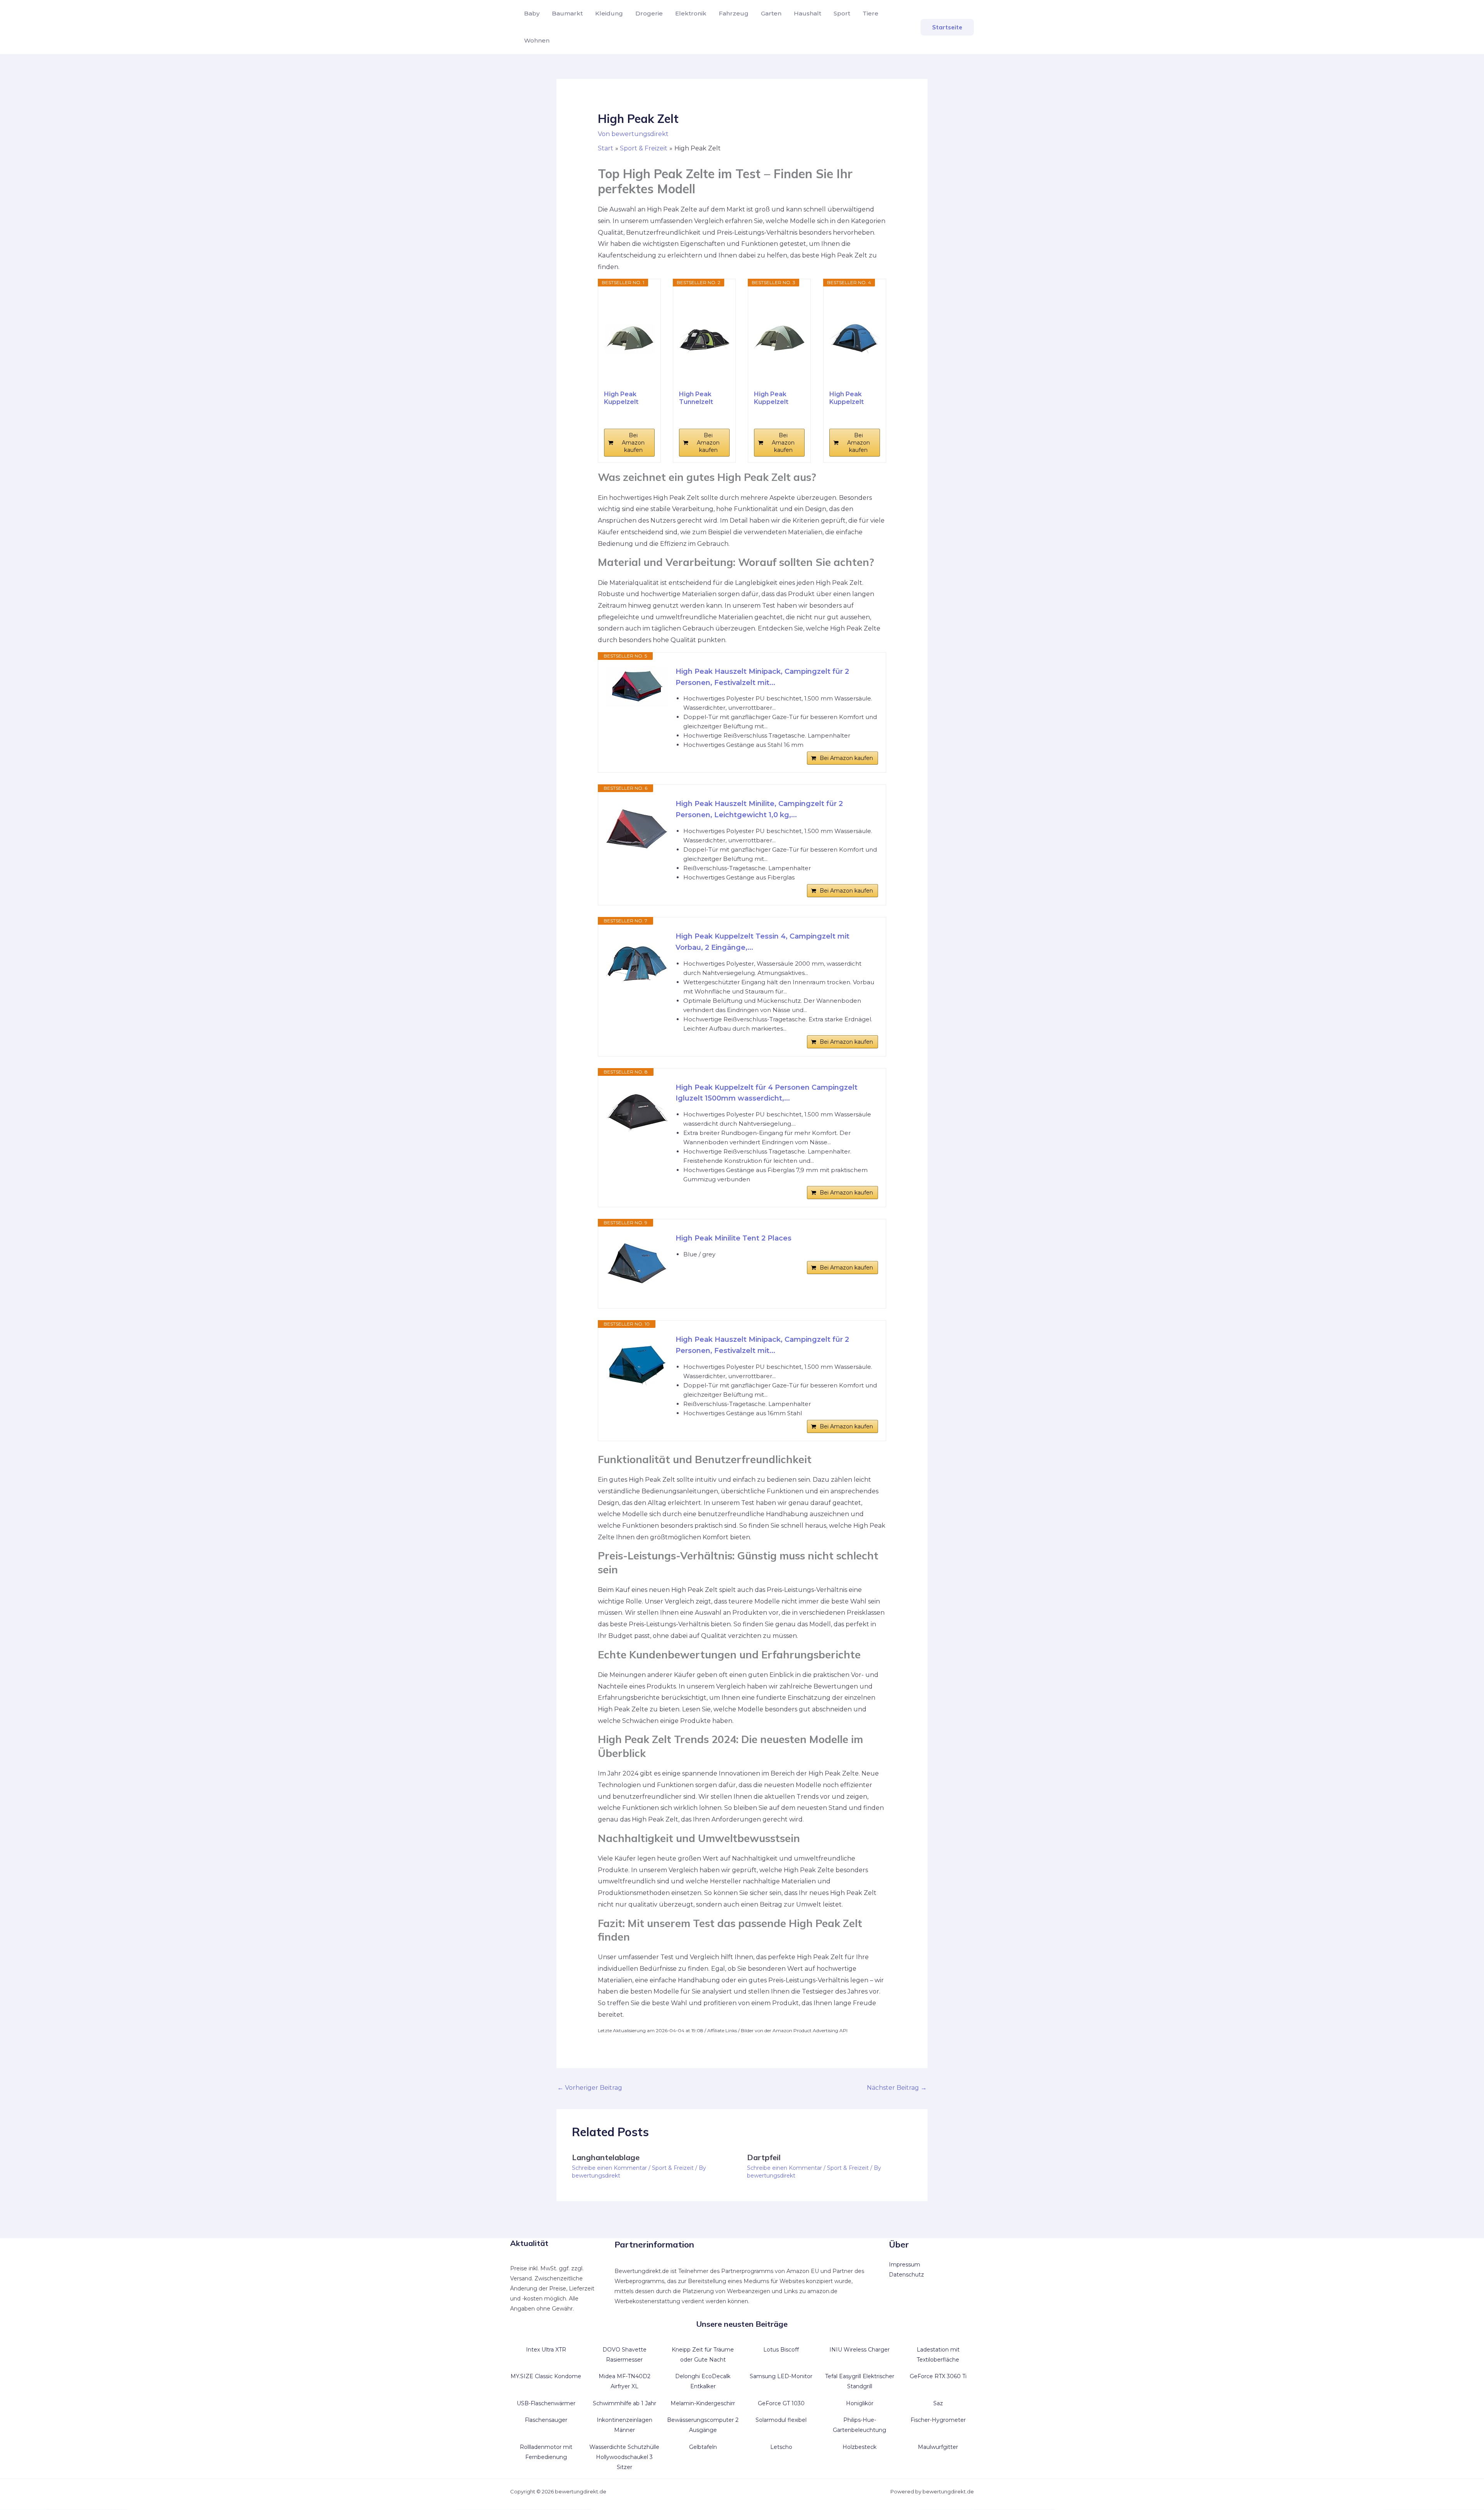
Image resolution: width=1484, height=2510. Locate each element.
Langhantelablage (606, 2157)
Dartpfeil (764, 2157)
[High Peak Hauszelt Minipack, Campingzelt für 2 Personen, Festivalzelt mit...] (637, 687)
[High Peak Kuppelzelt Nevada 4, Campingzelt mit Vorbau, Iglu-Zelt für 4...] (779, 338)
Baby (532, 13)
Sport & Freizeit (673, 2168)
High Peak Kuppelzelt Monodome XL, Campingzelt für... (853, 398)
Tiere (870, 13)
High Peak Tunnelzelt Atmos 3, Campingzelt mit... (699, 398)
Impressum (905, 2265)
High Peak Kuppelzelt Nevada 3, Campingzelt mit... (624, 398)
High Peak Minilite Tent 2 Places (733, 1238)
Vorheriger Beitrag (590, 2088)
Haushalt (808, 13)
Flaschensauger (546, 2420)
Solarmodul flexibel (781, 2420)
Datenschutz (906, 2275)
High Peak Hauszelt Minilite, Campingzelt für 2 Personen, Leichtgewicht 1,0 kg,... (759, 809)
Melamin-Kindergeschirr (703, 2403)
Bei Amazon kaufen (633, 443)
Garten (771, 13)
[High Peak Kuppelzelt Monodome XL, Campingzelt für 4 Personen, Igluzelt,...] (855, 338)
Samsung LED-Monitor (781, 2376)
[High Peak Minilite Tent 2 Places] (637, 1264)
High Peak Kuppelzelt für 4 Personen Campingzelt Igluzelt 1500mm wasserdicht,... (767, 1093)
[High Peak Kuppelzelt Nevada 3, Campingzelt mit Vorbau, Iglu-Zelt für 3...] (629, 338)
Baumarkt (567, 13)
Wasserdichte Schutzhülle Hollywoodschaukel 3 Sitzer (624, 2457)
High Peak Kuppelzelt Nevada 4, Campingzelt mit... (774, 398)
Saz (938, 2403)
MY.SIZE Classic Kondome (546, 2376)
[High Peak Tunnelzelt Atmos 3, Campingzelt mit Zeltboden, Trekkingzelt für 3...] (704, 338)
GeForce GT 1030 (781, 2403)
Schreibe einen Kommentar (609, 2168)
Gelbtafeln (703, 2447)
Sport (842, 13)
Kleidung (609, 13)
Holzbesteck (859, 2447)
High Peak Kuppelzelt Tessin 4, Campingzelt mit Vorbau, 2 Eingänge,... (762, 942)
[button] (947, 27)
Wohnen (537, 40)
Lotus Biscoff (781, 2350)
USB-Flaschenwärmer (546, 2403)
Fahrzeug (734, 13)
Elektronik (691, 13)
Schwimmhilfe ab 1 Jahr (625, 2403)
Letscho (781, 2447)
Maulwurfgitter (938, 2447)
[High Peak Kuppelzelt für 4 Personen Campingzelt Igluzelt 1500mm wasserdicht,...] (637, 1113)
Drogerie (649, 13)
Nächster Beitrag (897, 2088)
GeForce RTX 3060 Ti (938, 2376)
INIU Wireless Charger (859, 2350)
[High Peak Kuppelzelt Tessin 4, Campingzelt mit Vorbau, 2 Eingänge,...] (637, 962)
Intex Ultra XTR (546, 2350)
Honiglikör (860, 2403)
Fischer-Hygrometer (938, 2420)
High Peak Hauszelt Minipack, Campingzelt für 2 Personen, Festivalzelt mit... (762, 677)
